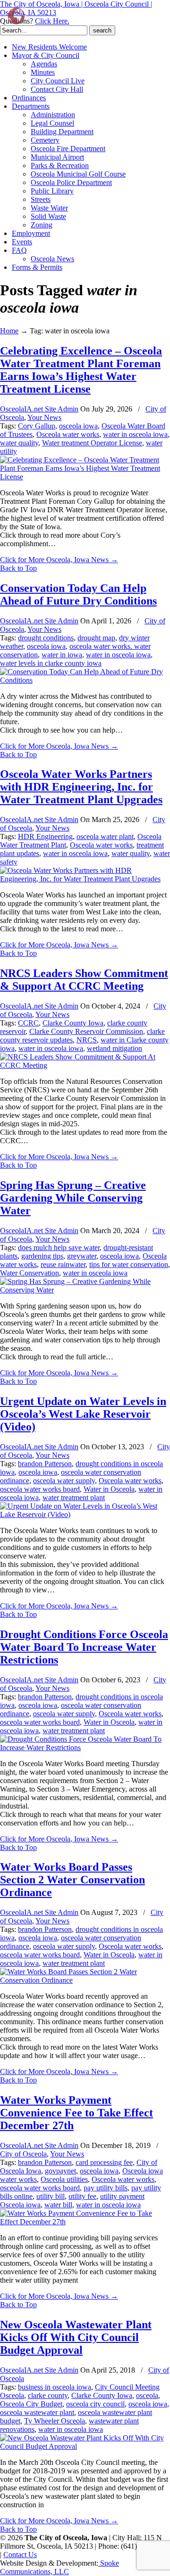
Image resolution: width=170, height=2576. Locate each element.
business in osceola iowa (55, 2387)
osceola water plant (105, 836)
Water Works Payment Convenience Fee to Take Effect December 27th (76, 2113)
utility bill (51, 2196)
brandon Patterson (45, 1464)
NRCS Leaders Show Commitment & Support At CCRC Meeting (84, 980)
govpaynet (60, 2171)
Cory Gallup (37, 426)
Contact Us (20, 2555)
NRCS (87, 1040)
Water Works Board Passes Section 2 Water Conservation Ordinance (72, 1880)
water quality (19, 443)
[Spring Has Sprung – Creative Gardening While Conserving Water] (85, 1290)
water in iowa (62, 655)
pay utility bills (106, 2188)
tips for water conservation (129, 1264)
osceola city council (95, 2404)
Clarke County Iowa (73, 1023)
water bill (58, 2205)
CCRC (28, 1023)
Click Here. (52, 21)
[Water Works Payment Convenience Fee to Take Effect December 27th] (85, 2222)
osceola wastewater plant (37, 2412)
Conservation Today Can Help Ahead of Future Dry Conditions (78, 594)
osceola (147, 2395)
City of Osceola (23, 2154)
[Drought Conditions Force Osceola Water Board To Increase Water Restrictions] (85, 1748)
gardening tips (42, 1256)
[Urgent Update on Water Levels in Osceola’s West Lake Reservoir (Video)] (85, 1514)
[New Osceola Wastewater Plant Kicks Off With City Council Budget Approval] (85, 2446)
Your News (44, 417)
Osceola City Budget (31, 2404)
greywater (82, 1256)
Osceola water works (68, 434)
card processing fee (104, 2162)
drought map (96, 638)
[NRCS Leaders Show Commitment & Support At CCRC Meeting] (85, 1065)
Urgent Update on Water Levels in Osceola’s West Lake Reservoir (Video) (83, 1414)
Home (9, 331)
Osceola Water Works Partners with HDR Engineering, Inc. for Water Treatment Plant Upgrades (81, 787)
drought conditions (46, 638)
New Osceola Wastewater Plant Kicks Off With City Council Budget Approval (76, 2337)
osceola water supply (64, 1481)
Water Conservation (30, 1273)
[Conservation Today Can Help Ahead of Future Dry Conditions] (85, 680)
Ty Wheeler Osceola (55, 2421)
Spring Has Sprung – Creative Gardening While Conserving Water (73, 1198)
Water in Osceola (109, 1489)
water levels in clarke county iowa (51, 663)
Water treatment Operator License (92, 443)
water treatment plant (74, 1498)
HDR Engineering (45, 836)
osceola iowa (78, 426)
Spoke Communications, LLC (59, 2567)
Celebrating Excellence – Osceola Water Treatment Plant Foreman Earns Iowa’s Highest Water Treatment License (81, 370)
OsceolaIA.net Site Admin (39, 409)
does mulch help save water (59, 1248)
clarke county (48, 2395)
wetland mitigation (115, 1048)
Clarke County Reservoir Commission (86, 1031)
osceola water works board (40, 1489)
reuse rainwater (63, 1264)
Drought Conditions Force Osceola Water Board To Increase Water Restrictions (84, 1647)
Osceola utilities (64, 2179)
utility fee (82, 2196)
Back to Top (18, 568)
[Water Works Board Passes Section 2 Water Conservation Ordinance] (85, 1980)
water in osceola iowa (135, 434)
